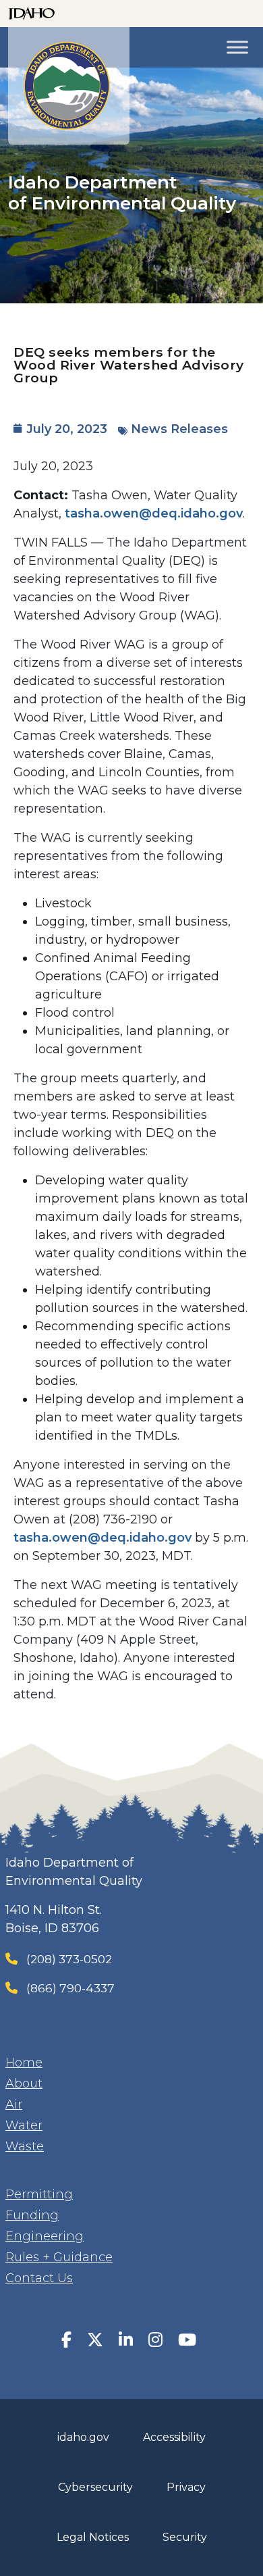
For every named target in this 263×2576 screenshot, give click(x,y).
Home (24, 2063)
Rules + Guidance (59, 2257)
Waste (25, 2146)
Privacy (186, 2487)
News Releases (179, 429)
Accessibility (174, 2437)
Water (24, 2125)
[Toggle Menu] (237, 47)
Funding (32, 2215)
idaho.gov (83, 2437)
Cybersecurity (95, 2487)
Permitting (39, 2194)
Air (14, 2104)
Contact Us (39, 2278)
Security (185, 2537)
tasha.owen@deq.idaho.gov (154, 513)
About (24, 2083)
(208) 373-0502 (69, 1959)
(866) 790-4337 (70, 1988)
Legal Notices (93, 2537)
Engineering (45, 2236)
